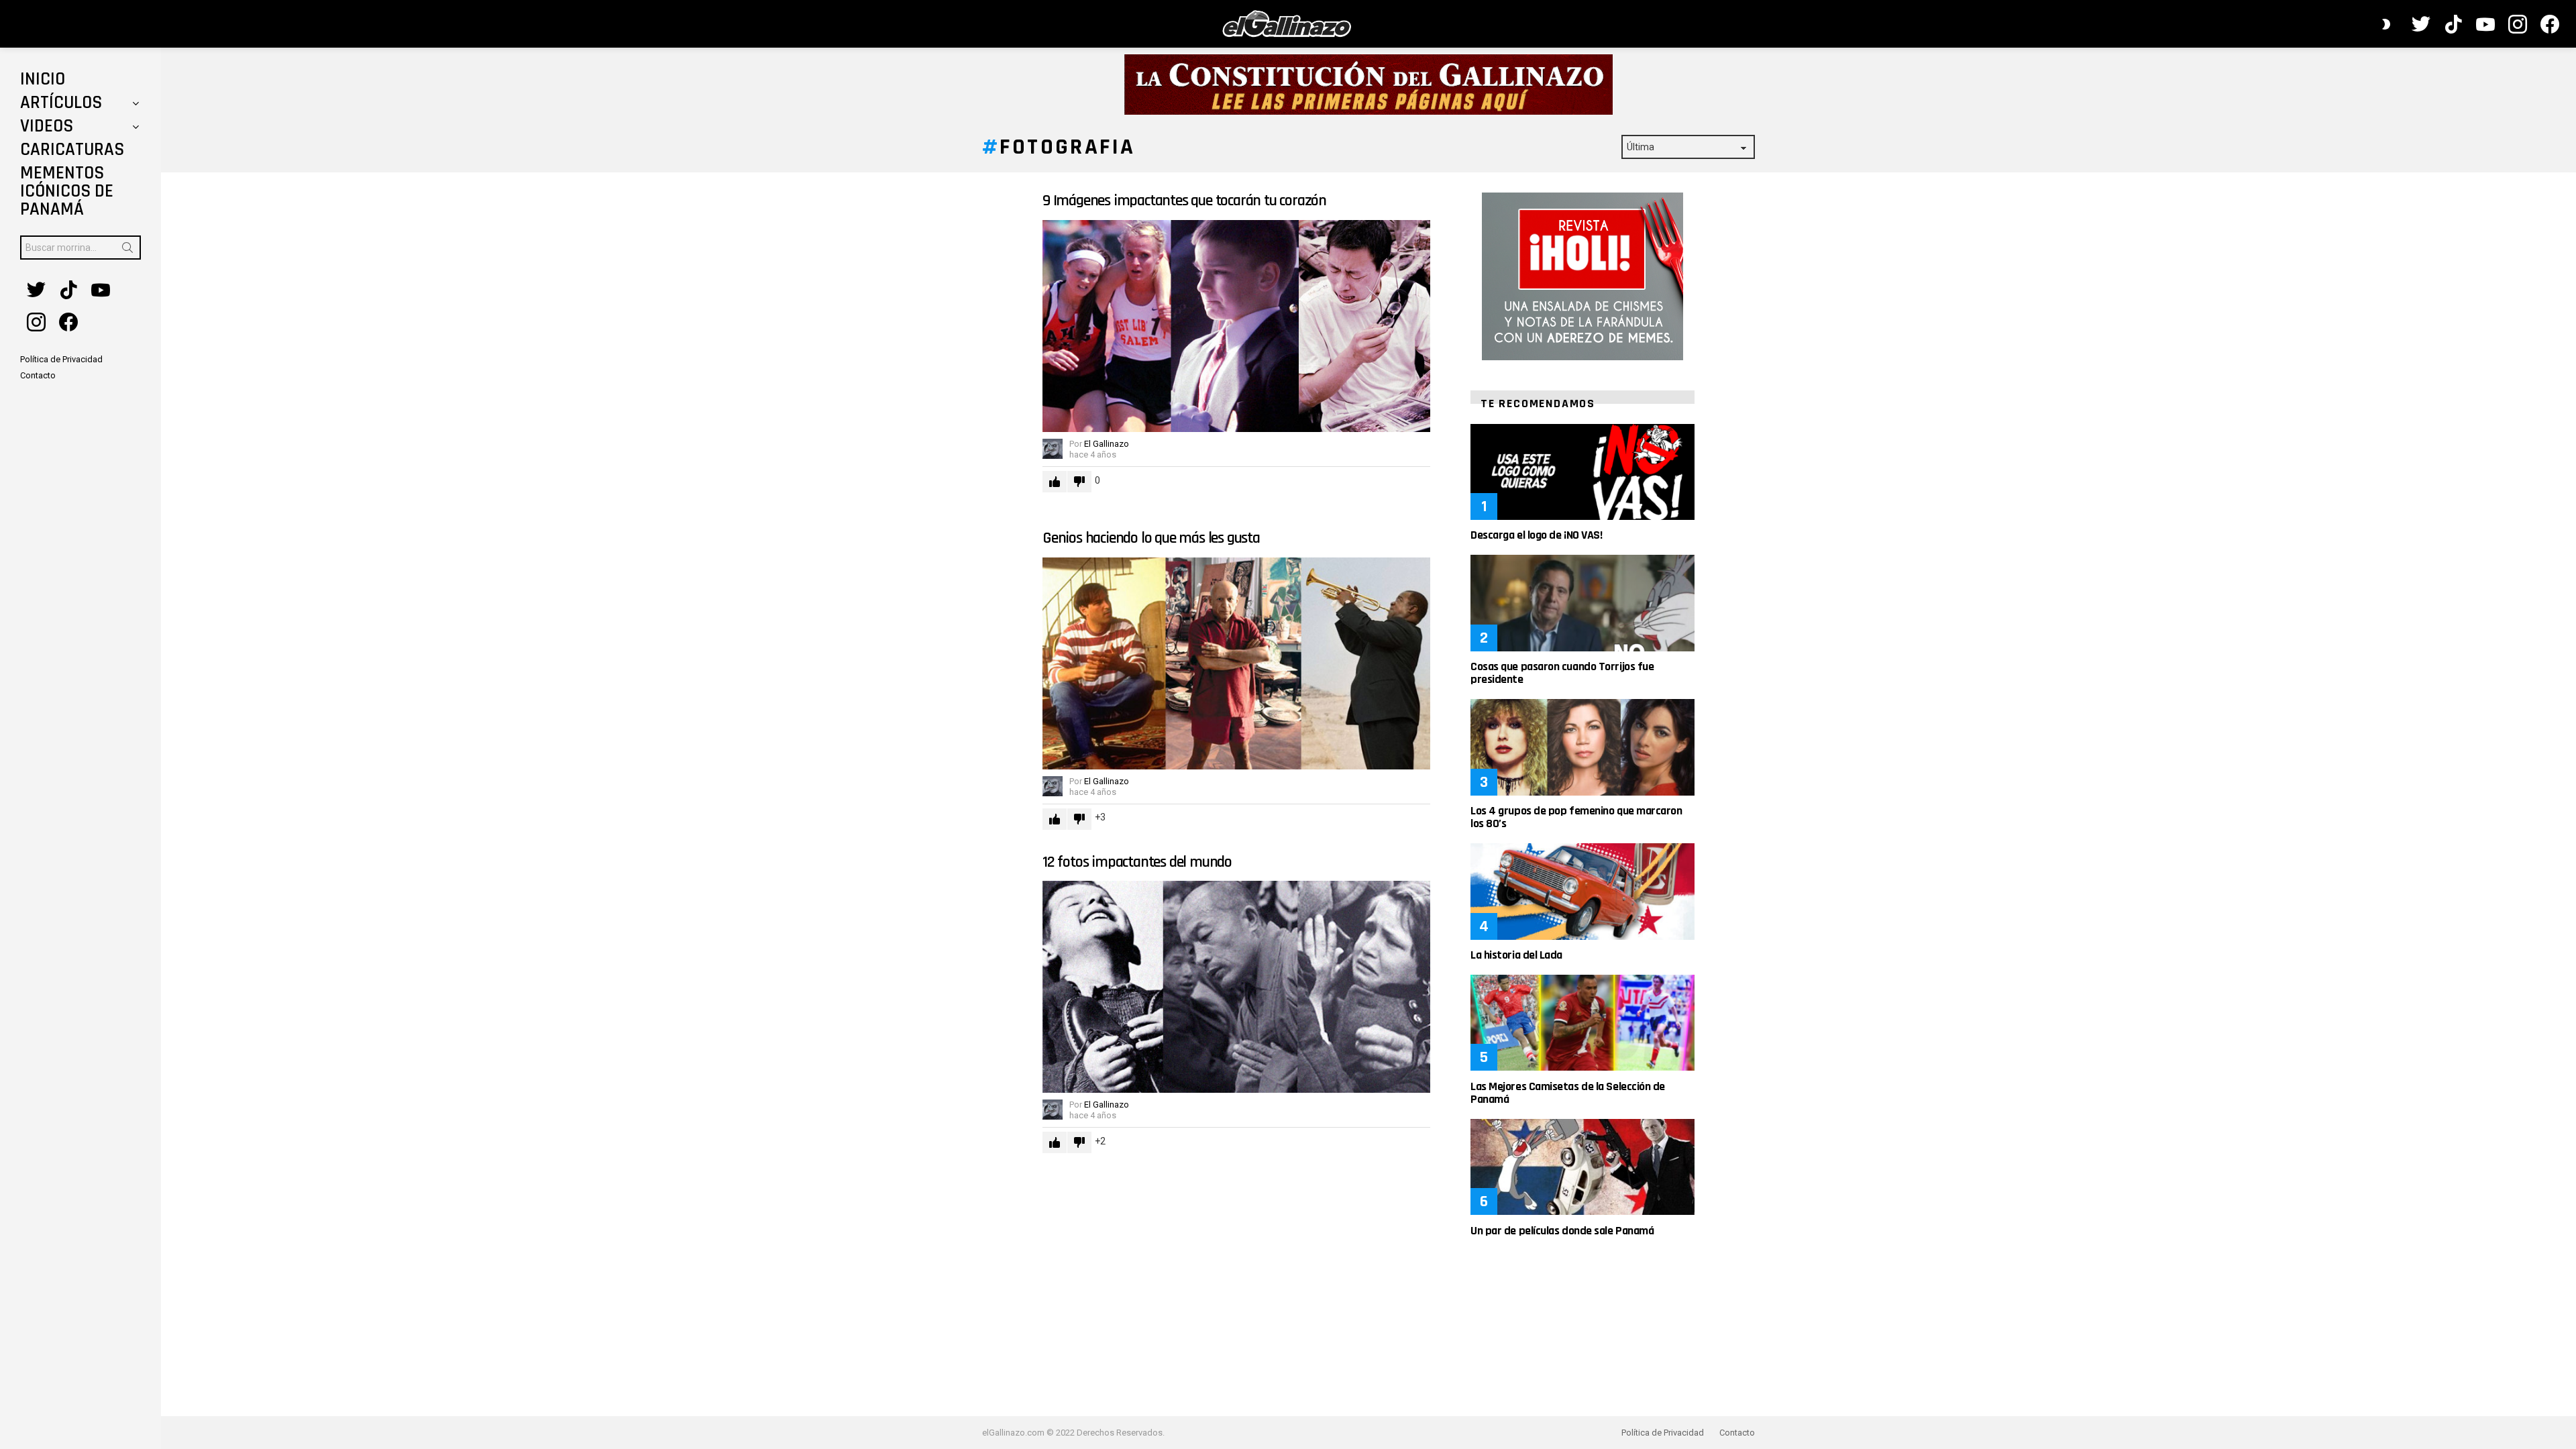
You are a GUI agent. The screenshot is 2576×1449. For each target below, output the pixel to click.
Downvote (1079, 482)
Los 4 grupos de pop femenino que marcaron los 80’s (1576, 817)
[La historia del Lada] (1582, 891)
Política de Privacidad (1663, 1433)
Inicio (43, 79)
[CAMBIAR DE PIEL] (2386, 24)
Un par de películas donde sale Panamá (1562, 1231)
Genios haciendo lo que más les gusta (1151, 538)
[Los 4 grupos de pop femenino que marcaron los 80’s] (1582, 747)
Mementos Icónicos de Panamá (67, 191)
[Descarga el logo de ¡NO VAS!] (1582, 472)
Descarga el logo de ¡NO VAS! (1536, 535)
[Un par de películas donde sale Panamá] (1582, 1167)
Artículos (61, 103)
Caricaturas (72, 150)
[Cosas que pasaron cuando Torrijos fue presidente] (1582, 603)
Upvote (1055, 482)
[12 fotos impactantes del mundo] (1236, 987)
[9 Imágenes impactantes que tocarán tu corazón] (1236, 326)
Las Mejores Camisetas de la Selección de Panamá (1568, 1093)
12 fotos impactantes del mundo (1137, 862)
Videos (47, 126)
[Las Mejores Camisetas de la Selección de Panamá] (1582, 1023)
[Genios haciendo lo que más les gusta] (1236, 663)
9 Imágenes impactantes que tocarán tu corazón (1184, 201)
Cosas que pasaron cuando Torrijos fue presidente (1562, 673)
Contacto (1737, 1433)
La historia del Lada (1516, 955)
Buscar (127, 250)
